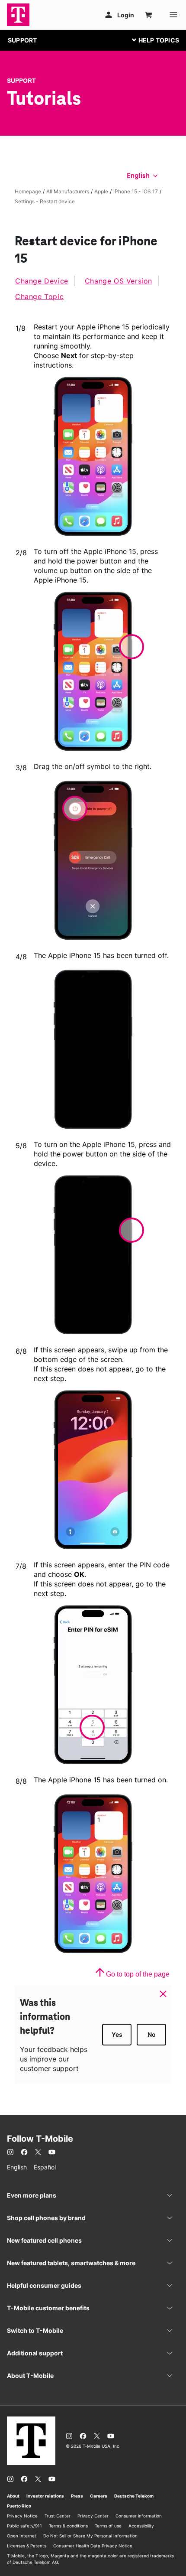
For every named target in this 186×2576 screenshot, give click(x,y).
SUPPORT (22, 40)
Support (21, 81)
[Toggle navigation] (154, 40)
